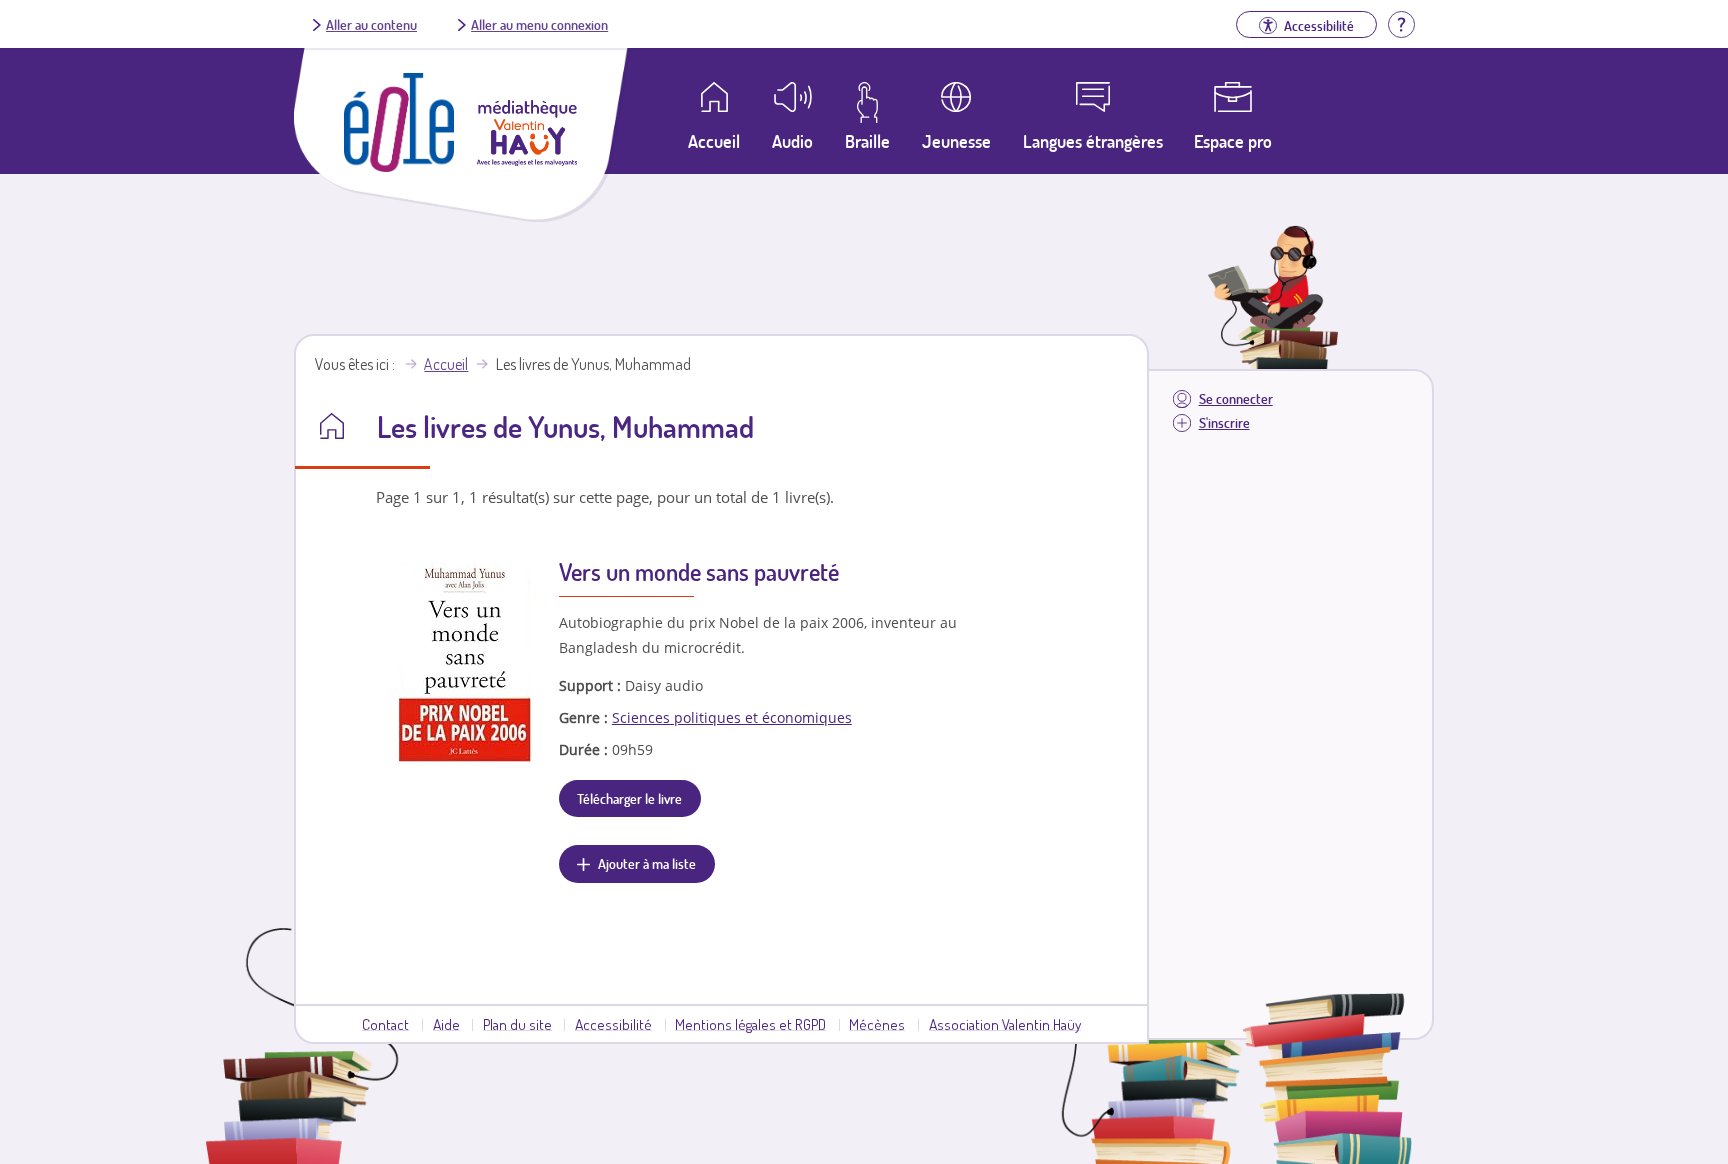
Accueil (446, 364)
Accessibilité (613, 1024)
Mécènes (877, 1024)
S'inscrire (1224, 422)
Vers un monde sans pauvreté (699, 571)
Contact (385, 1024)
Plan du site (517, 1024)
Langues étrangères (1093, 141)
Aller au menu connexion (539, 24)
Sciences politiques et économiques (732, 717)
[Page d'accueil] (399, 166)
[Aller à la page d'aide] (1401, 22)
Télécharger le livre (629, 798)
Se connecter (1236, 398)
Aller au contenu (371, 24)
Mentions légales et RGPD (750, 1024)
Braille (867, 141)
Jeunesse (956, 141)
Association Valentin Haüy (1005, 1024)
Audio (792, 141)
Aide (446, 1024)
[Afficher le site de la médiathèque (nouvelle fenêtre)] (527, 160)
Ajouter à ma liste (647, 863)
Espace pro (1233, 141)
